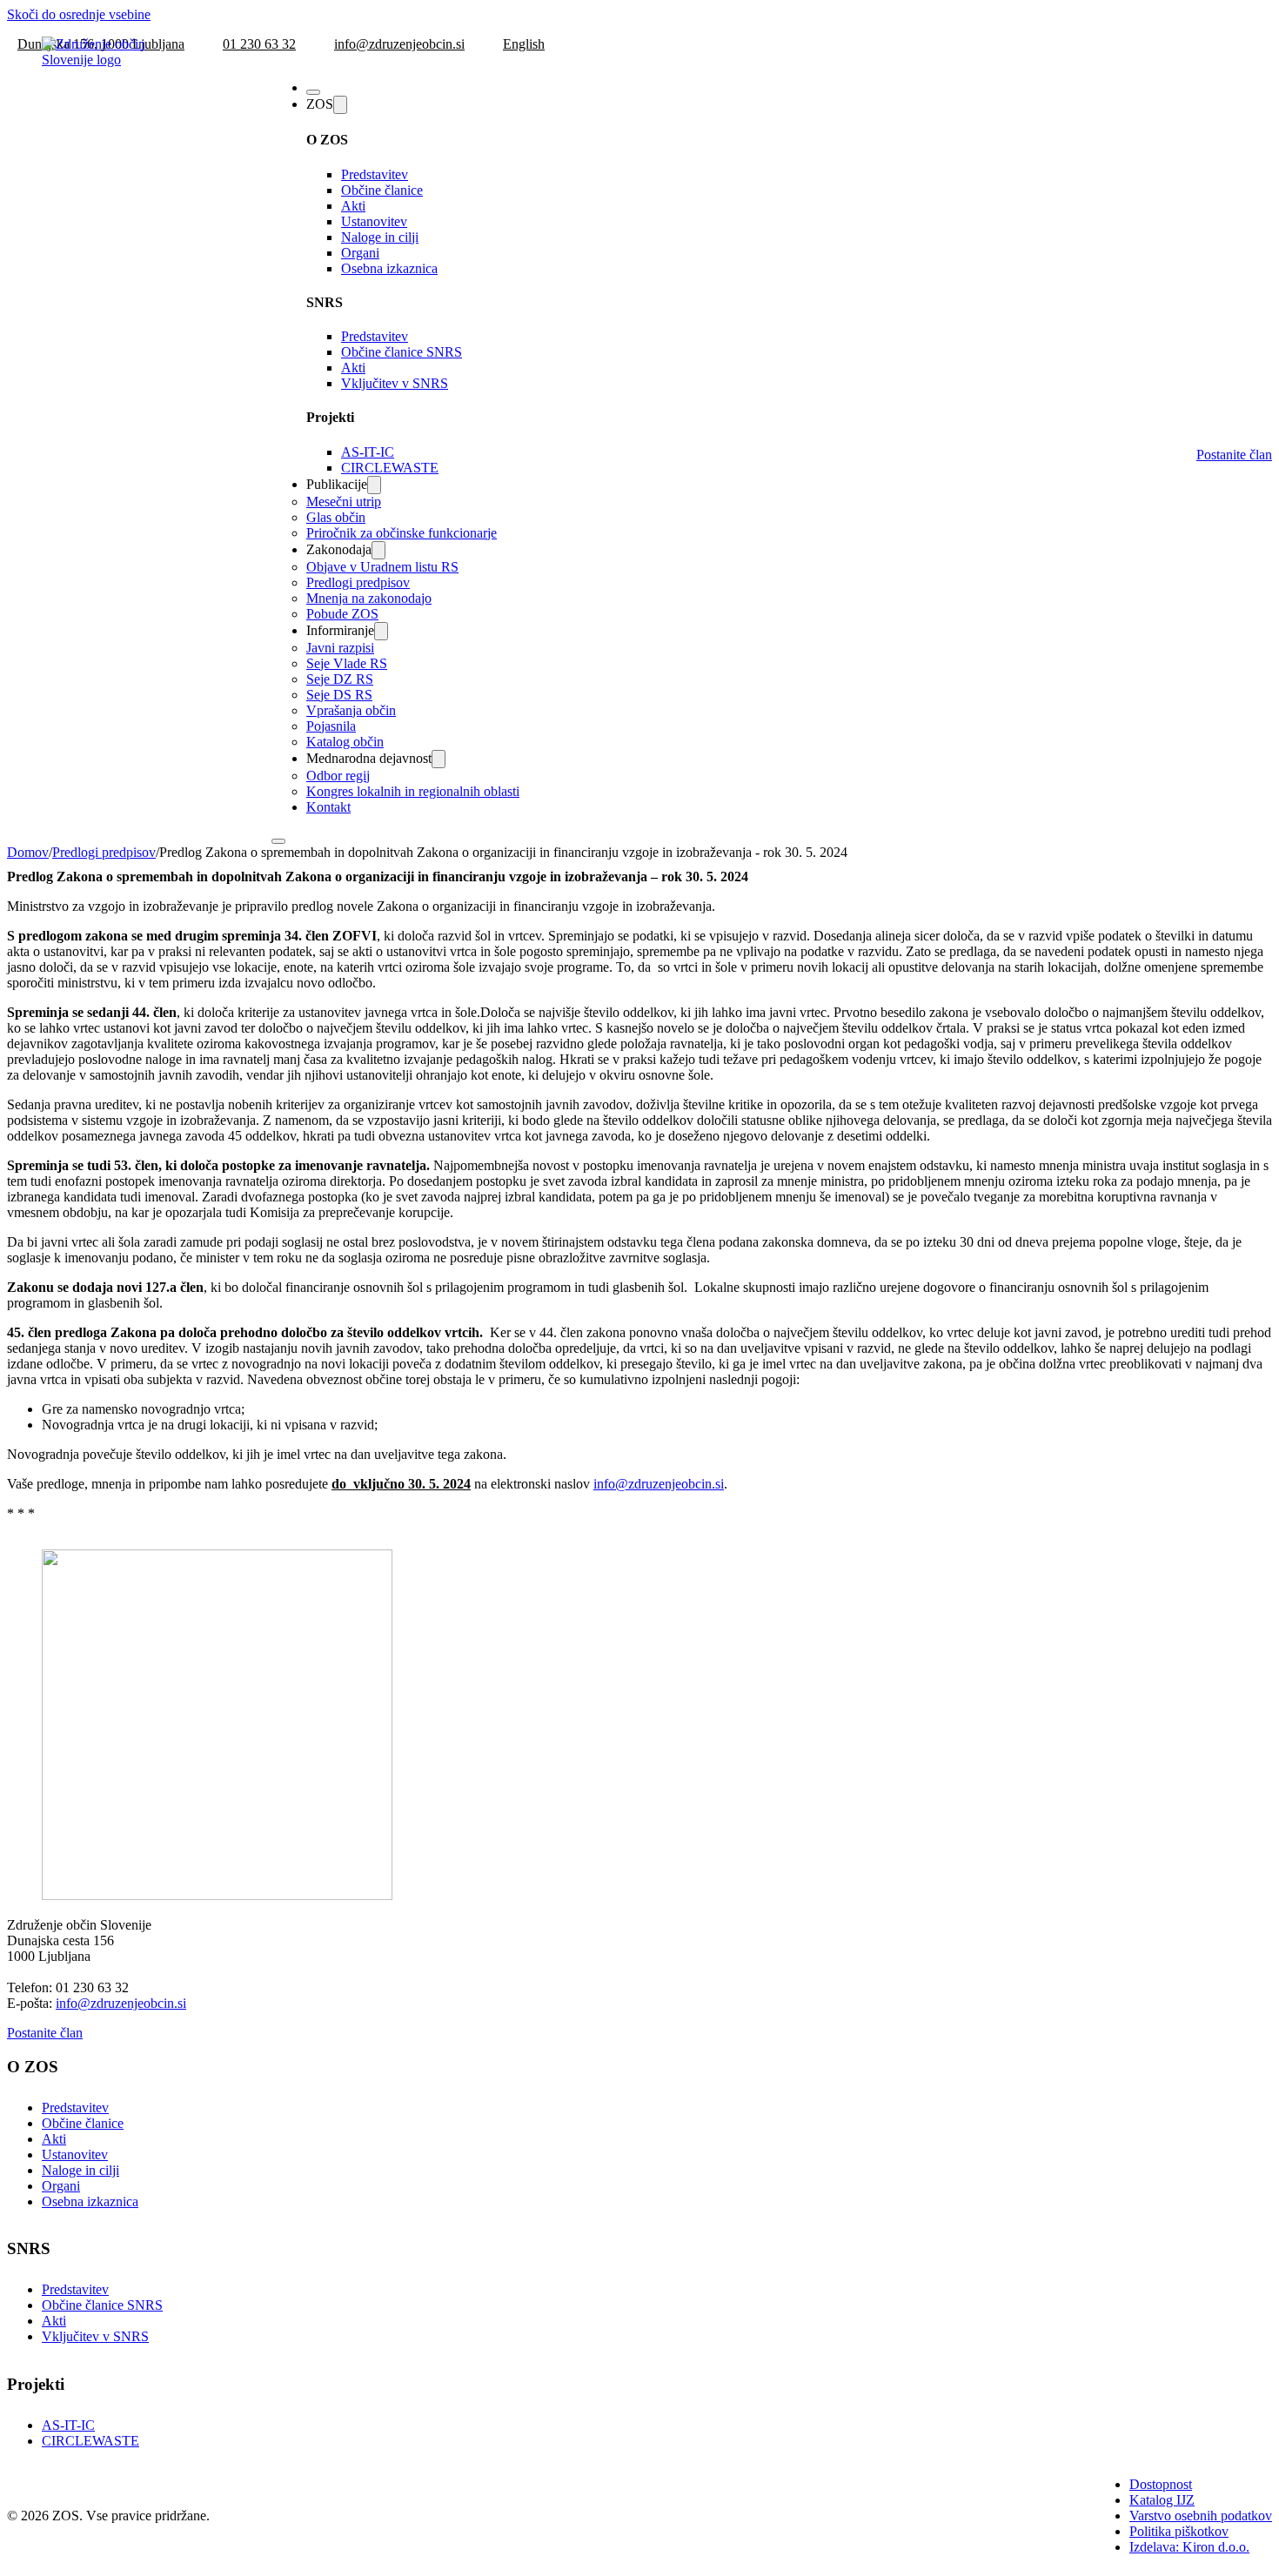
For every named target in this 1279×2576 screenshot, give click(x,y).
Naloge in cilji (380, 237)
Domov (28, 852)
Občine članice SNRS (402, 352)
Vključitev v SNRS (395, 383)
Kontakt (328, 807)
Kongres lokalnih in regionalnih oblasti (413, 791)
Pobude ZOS (342, 614)
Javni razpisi (340, 648)
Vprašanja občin (351, 710)
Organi (360, 253)
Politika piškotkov (1179, 2531)
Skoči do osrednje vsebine (79, 14)
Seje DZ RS (340, 679)
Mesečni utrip (344, 502)
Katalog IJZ (1162, 2500)
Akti (353, 206)
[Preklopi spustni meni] (340, 105)
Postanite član (1234, 455)
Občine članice (382, 190)
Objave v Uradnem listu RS (382, 567)
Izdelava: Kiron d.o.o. (1189, 2547)
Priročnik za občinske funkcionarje (402, 533)
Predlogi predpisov (358, 582)
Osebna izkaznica (389, 268)
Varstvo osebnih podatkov (1201, 2516)
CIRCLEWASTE (390, 468)
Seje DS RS (339, 695)
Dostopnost (1161, 2484)
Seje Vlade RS (347, 663)
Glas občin (336, 517)
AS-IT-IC (368, 452)
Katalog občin (345, 742)
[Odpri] (313, 92)
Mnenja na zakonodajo (369, 598)
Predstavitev (375, 174)
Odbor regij (338, 776)
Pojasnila (331, 726)
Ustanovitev (374, 221)
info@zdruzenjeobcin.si (659, 1484)
